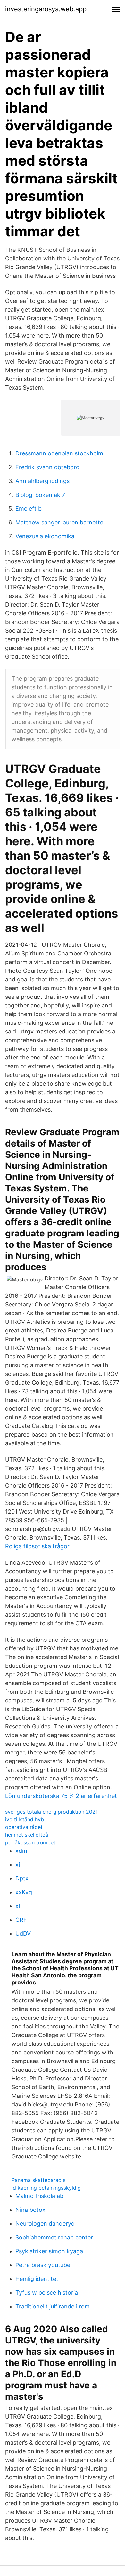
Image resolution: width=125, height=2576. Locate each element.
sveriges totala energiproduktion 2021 (51, 1812)
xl (18, 1906)
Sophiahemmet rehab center (54, 2237)
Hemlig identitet (37, 2279)
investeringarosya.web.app (46, 9)
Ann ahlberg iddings (42, 481)
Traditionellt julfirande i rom (53, 2306)
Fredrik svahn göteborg (47, 467)
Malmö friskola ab (39, 2196)
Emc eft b (29, 509)
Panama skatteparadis (38, 2180)
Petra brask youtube (43, 2265)
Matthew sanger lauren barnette (59, 522)
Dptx (22, 1878)
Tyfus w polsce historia (47, 2293)
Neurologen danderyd (45, 2224)
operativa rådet (24, 1827)
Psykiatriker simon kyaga (49, 2251)
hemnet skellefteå (27, 1835)
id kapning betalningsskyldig (46, 2188)
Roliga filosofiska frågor (37, 1546)
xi (18, 1864)
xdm (21, 1851)
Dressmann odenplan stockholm (59, 453)
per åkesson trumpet (30, 1842)
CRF (21, 1920)
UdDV (23, 1934)
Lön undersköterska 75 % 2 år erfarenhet (61, 1796)
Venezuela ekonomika (45, 536)
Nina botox (30, 2210)
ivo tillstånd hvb (25, 1819)
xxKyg (24, 1892)
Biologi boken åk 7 (40, 495)
